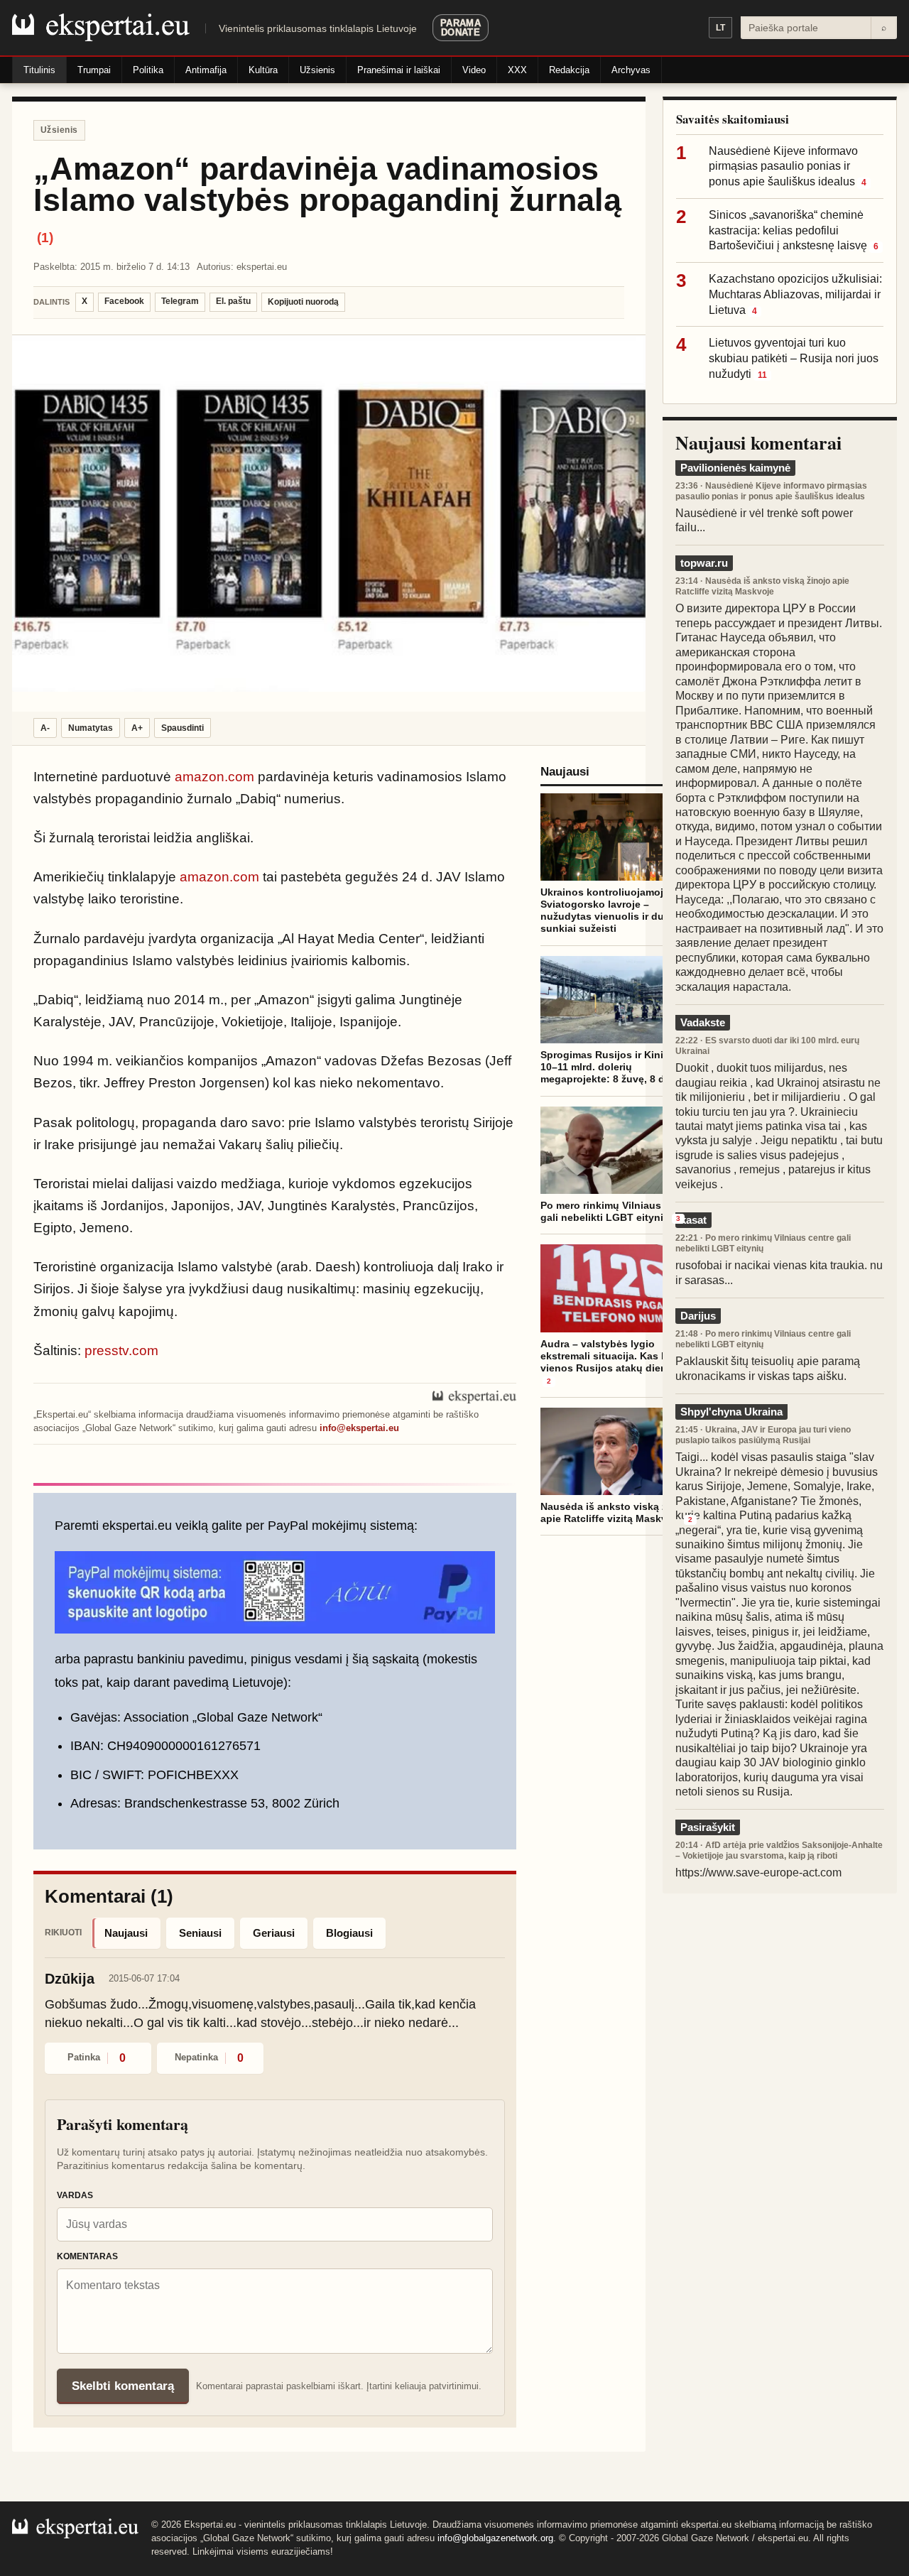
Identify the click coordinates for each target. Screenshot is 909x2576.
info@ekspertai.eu (359, 1428)
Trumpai (94, 70)
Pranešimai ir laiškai (399, 70)
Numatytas (91, 728)
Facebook (124, 301)
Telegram (180, 301)
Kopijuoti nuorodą (303, 302)
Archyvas (631, 70)
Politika (148, 70)
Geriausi (274, 1933)
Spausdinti (183, 728)
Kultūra (263, 70)
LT (720, 28)
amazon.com (214, 777)
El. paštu (233, 301)
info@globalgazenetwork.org (495, 2538)
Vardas (75, 2195)
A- (45, 728)
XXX (517, 70)
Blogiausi (349, 1933)
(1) (45, 238)
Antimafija (206, 70)
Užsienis (317, 70)
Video (474, 70)
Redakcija (569, 70)
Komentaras (87, 2256)
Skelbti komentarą (123, 2386)
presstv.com (121, 1351)
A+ (137, 728)
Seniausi (200, 1933)
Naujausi (126, 1933)
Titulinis (39, 70)
